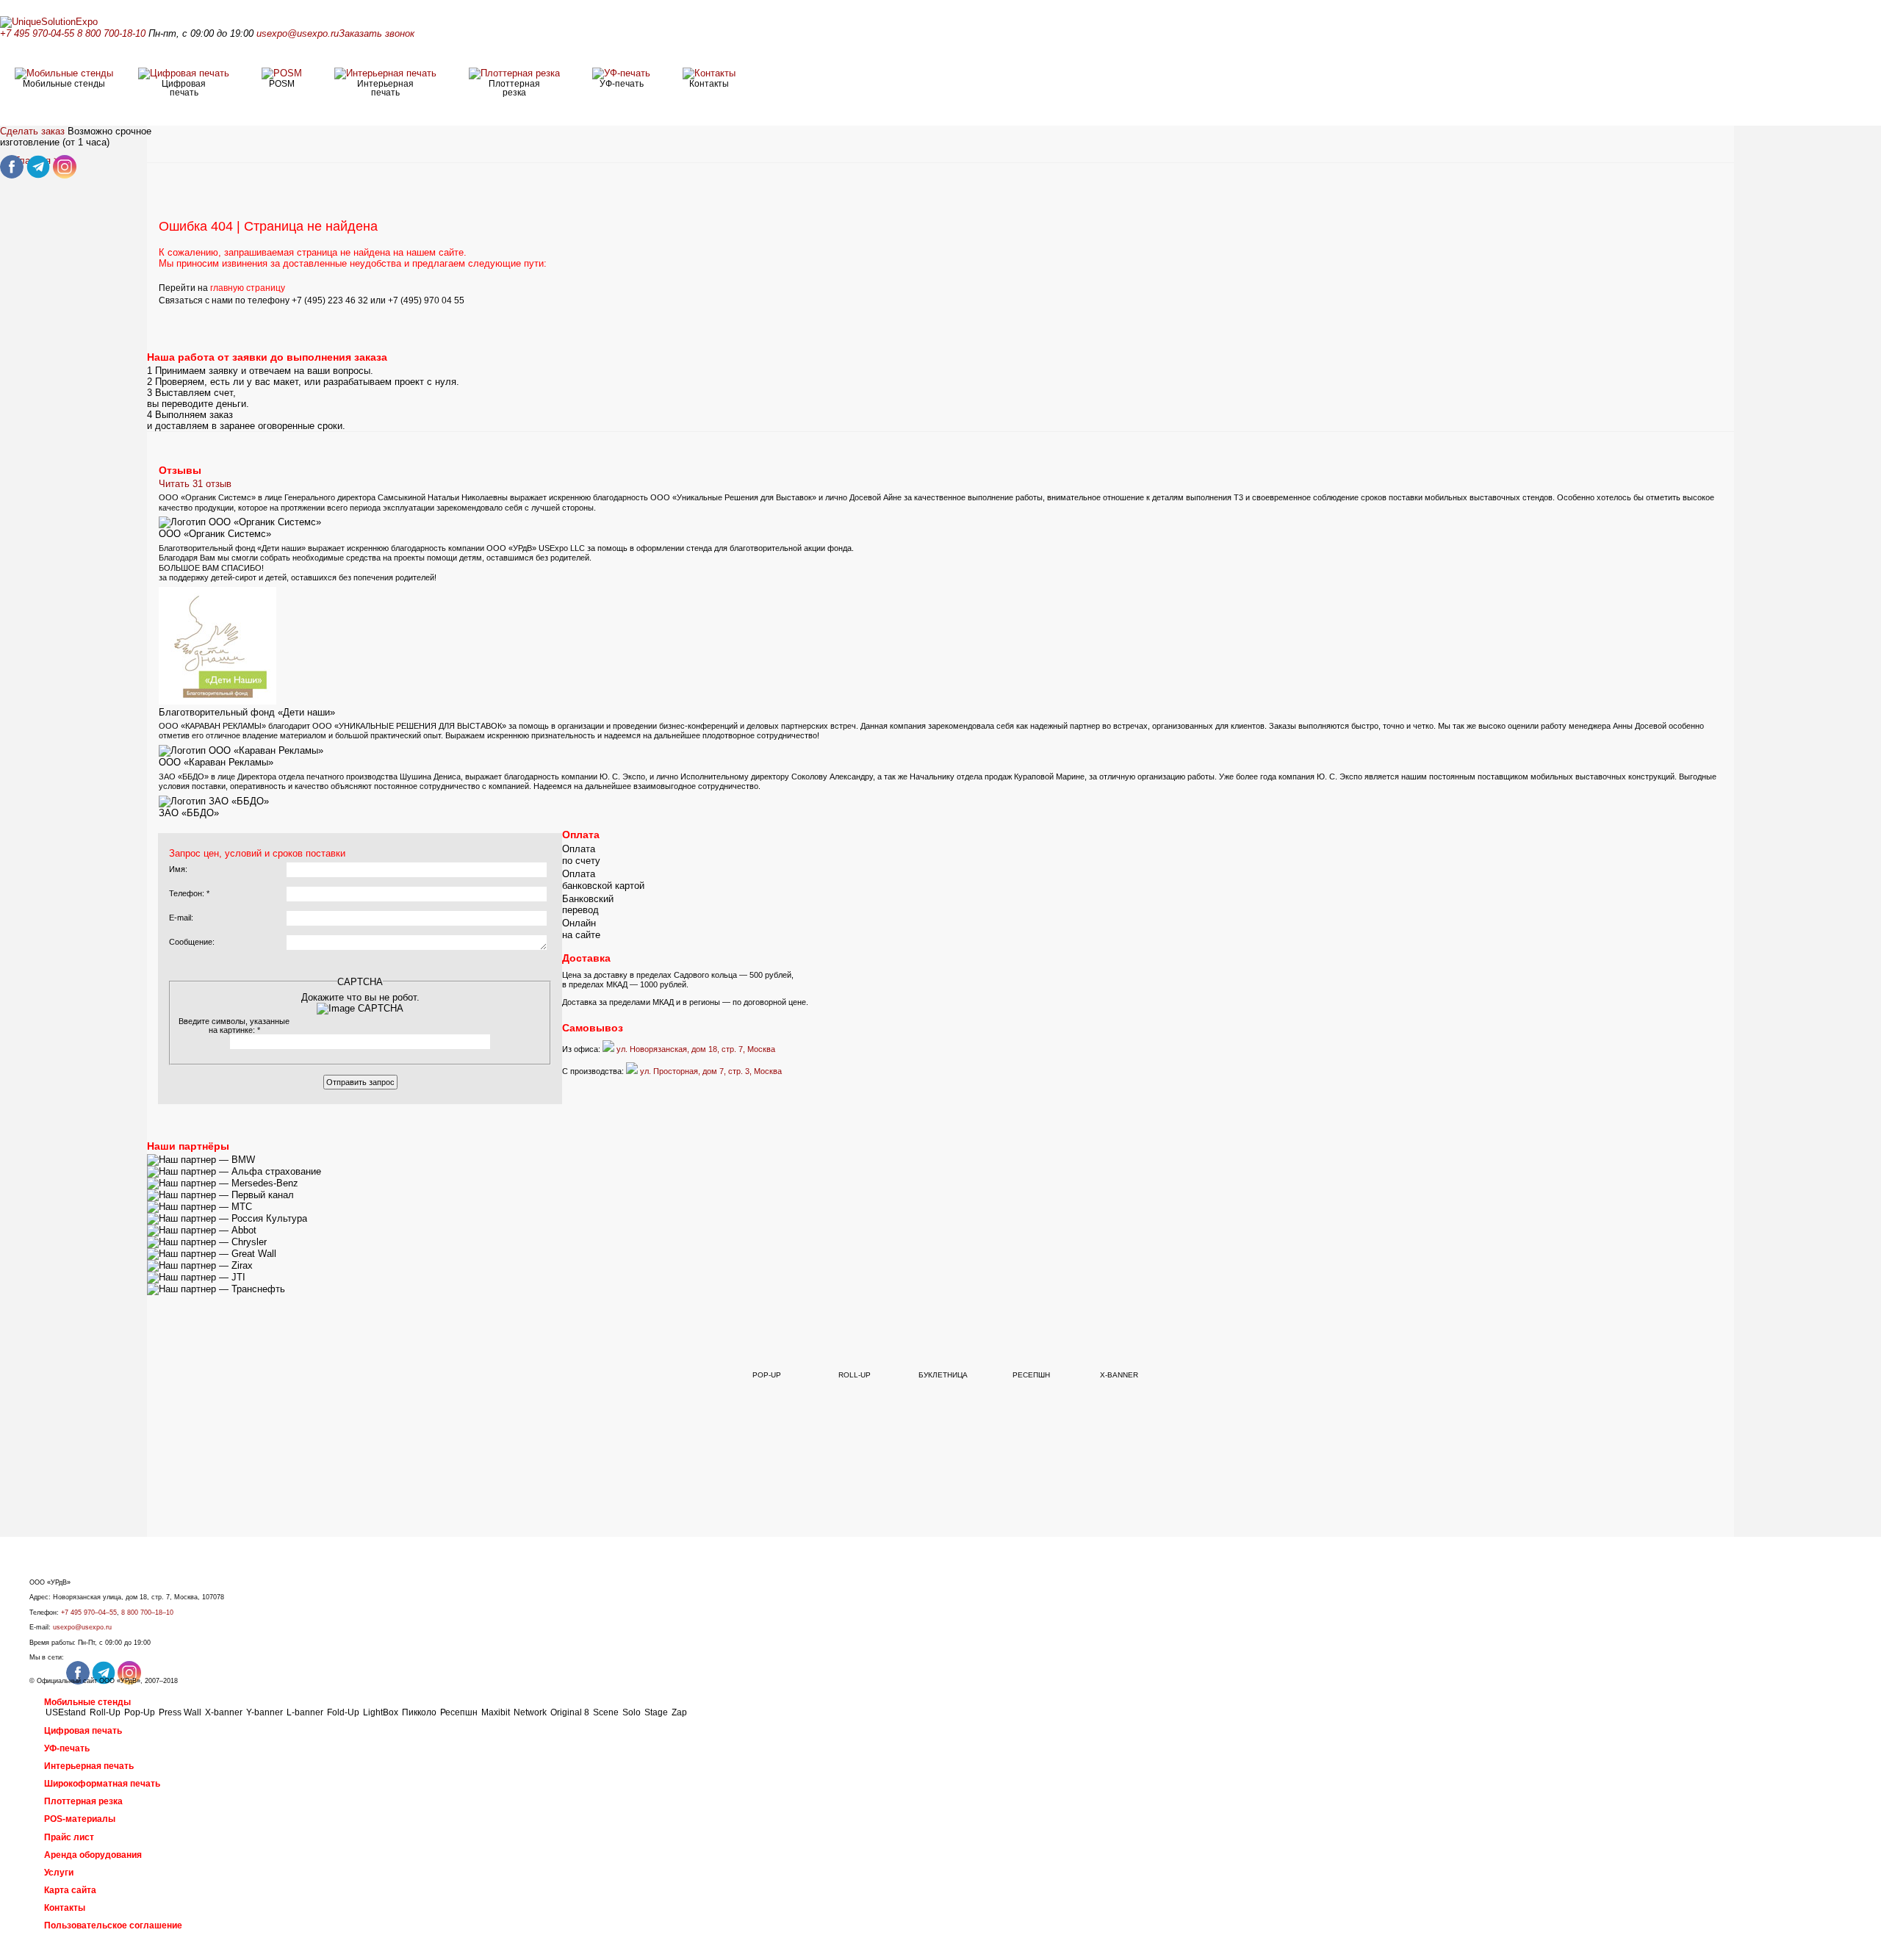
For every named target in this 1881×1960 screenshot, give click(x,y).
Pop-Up (140, 1712)
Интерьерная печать (89, 1766)
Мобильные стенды (87, 1702)
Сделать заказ (32, 131)
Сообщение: (192, 942)
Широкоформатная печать (102, 1784)
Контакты (65, 1908)
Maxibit (496, 1712)
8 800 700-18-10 (111, 33)
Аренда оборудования (93, 1855)
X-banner (224, 1712)
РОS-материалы (80, 1819)
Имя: (178, 869)
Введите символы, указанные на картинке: (234, 1026)
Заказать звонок (377, 33)
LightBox (381, 1712)
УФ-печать (67, 1748)
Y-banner (265, 1712)
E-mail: (181, 918)
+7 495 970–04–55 (89, 1613)
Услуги (59, 1873)
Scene (606, 1712)
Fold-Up (343, 1712)
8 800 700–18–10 (147, 1613)
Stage (656, 1712)
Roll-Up (105, 1712)
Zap (679, 1712)
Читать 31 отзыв (195, 484)
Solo (632, 1712)
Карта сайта (70, 1890)
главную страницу (248, 288)
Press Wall (180, 1712)
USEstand (66, 1712)
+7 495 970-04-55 (37, 33)
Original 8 (570, 1712)
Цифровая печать (83, 1731)
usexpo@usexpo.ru (298, 33)
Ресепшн (459, 1712)
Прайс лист (69, 1837)
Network (530, 1712)
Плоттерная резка (83, 1801)
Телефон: (189, 893)
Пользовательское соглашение (113, 1925)
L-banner (305, 1712)
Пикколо (419, 1712)
